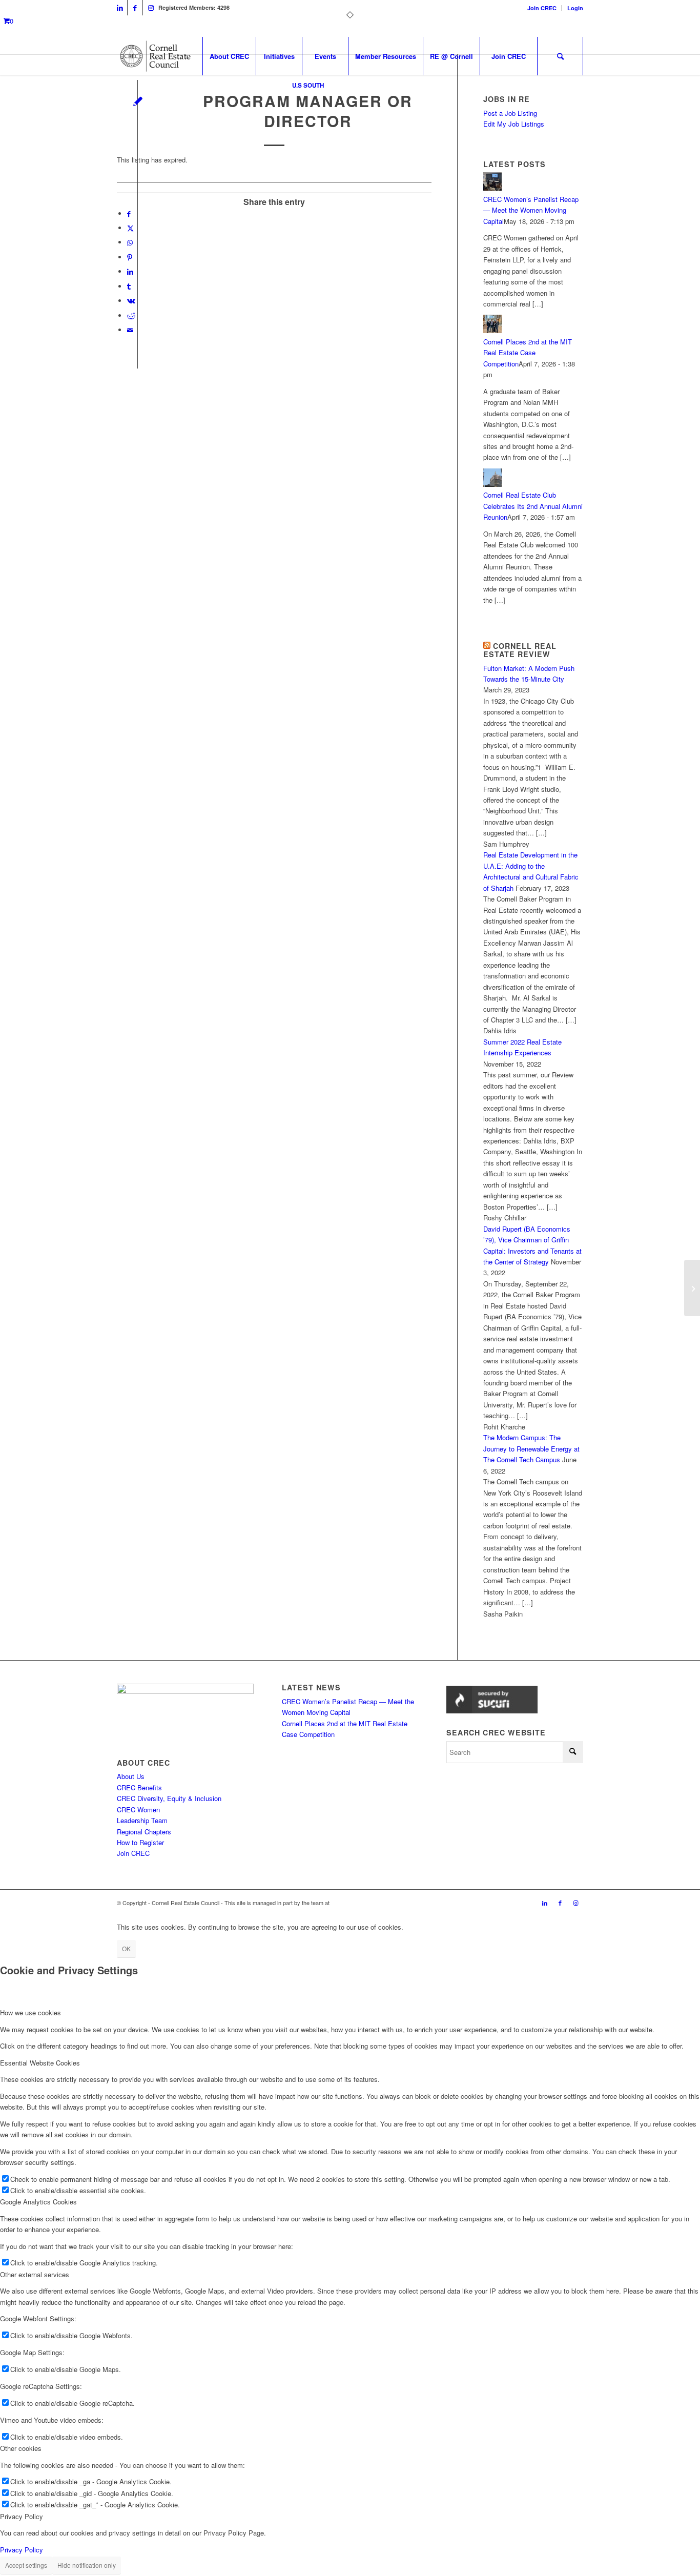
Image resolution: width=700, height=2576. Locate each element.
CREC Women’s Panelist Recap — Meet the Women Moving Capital (531, 210)
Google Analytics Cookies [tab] (38, 2202)
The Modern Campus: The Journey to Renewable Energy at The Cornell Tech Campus (531, 1448)
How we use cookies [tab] (30, 2012)
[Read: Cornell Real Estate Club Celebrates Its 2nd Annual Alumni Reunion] (492, 484)
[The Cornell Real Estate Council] (155, 56)
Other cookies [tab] (21, 2448)
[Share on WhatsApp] (130, 242)
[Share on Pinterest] (130, 257)
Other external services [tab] (35, 2274)
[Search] (560, 56)
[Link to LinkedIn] (120, 8)
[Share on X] (130, 228)
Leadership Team (142, 1820)
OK (126, 1948)
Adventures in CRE (355, 1903)
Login (575, 8)
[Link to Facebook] (135, 8)
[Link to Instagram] (151, 8)
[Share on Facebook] (129, 213)
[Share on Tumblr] (129, 286)
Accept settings (26, 2565)
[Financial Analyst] (692, 1288)
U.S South (308, 85)
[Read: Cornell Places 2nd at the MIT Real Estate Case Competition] (492, 330)
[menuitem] (542, 8)
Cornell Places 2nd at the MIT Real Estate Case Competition (528, 353)
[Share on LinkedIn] (130, 271)
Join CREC (542, 8)
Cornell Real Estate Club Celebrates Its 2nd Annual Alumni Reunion (533, 506)
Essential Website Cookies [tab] (40, 2063)
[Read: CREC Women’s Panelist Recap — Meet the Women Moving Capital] (492, 188)
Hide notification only (87, 2565)
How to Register (140, 1842)
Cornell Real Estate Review (520, 650)
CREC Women (138, 1810)
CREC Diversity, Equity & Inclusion (169, 1798)
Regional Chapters (144, 1832)
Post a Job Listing (510, 113)
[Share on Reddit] (131, 315)
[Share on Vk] (131, 301)
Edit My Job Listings (514, 124)
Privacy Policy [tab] (22, 2516)
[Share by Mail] (130, 330)
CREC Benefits (139, 1787)
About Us (131, 1776)
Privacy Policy (22, 2550)
